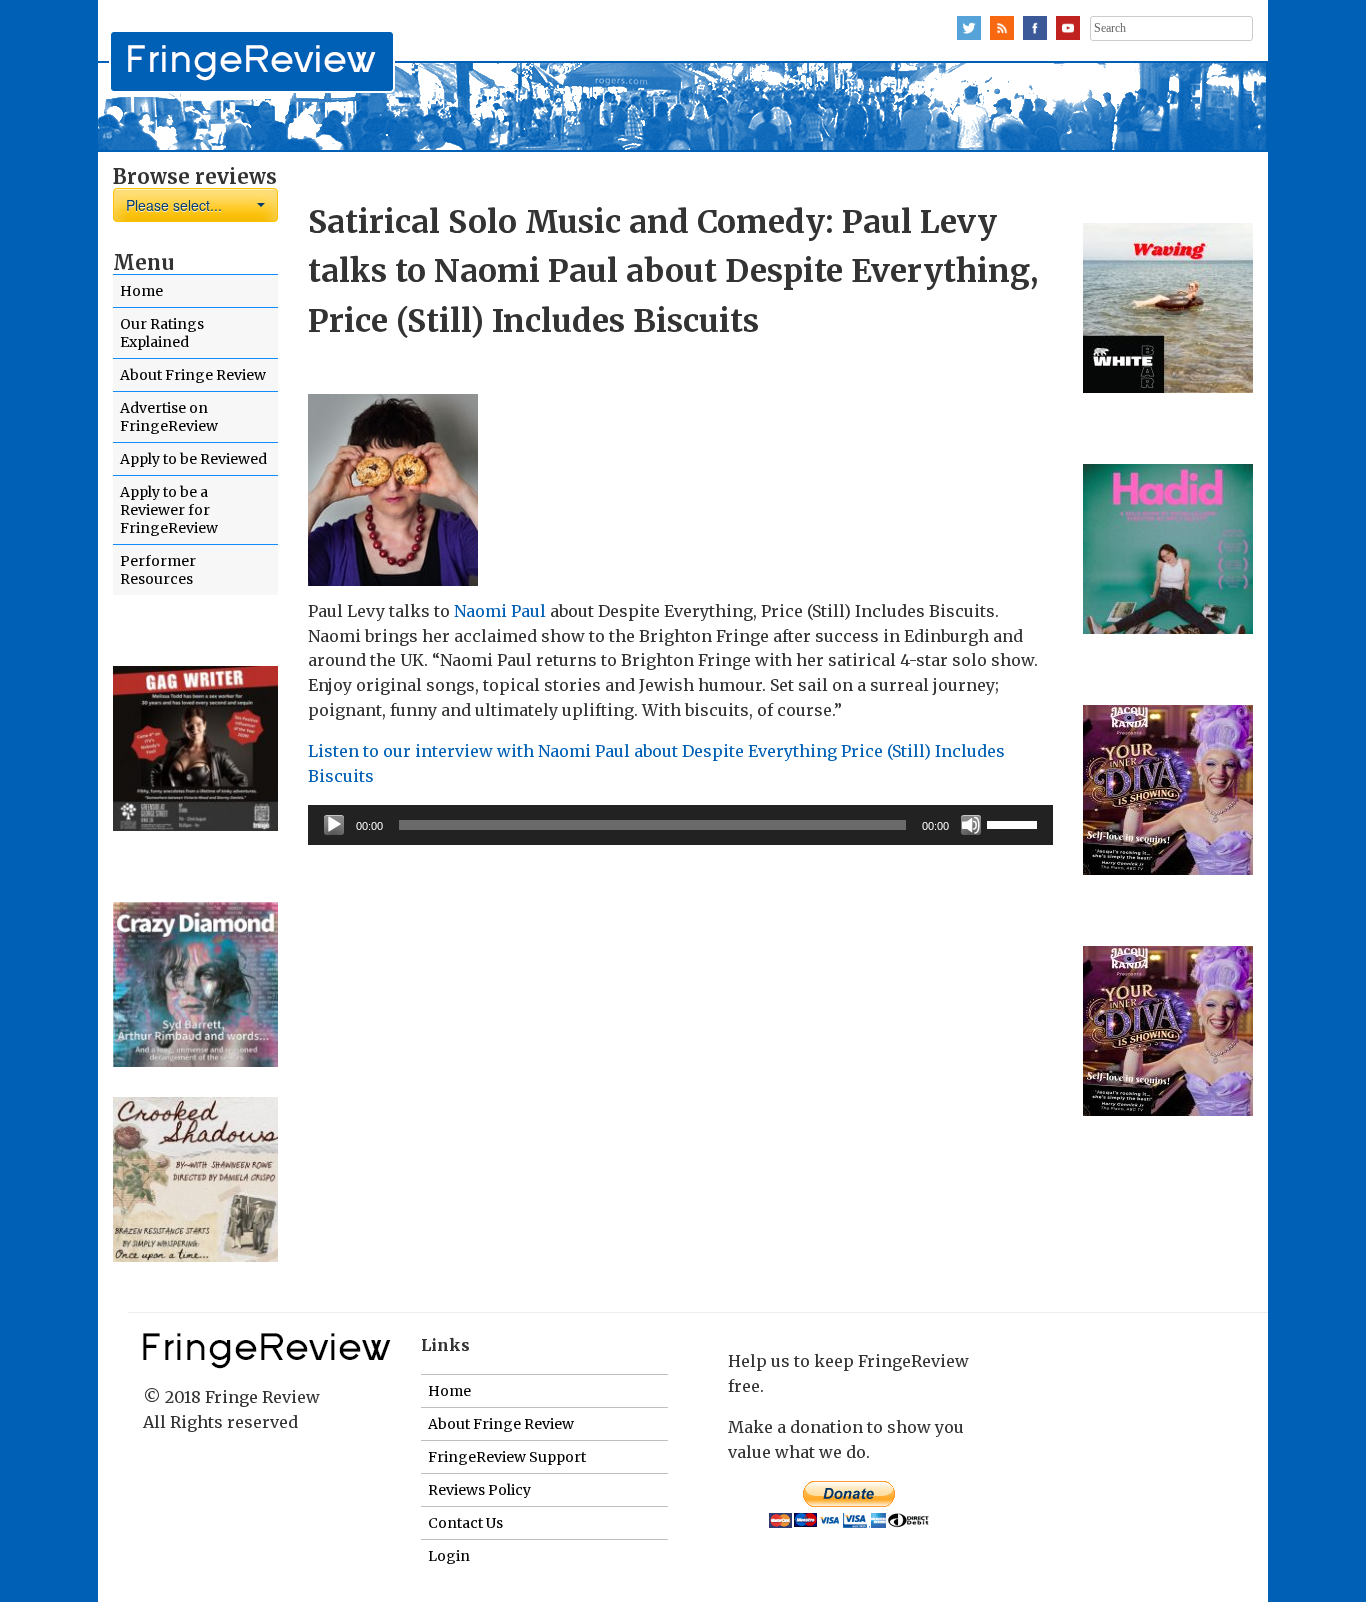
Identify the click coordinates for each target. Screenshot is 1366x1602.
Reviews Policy (479, 1490)
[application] (680, 825)
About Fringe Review (193, 375)
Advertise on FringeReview (169, 417)
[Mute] (971, 825)
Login (449, 1556)
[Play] (334, 825)
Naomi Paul (500, 611)
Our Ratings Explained (162, 333)
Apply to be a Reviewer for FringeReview (169, 510)
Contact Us (465, 1523)
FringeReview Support (507, 1457)
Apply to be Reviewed (193, 459)
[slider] (1015, 823)
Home (141, 291)
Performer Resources (158, 570)
